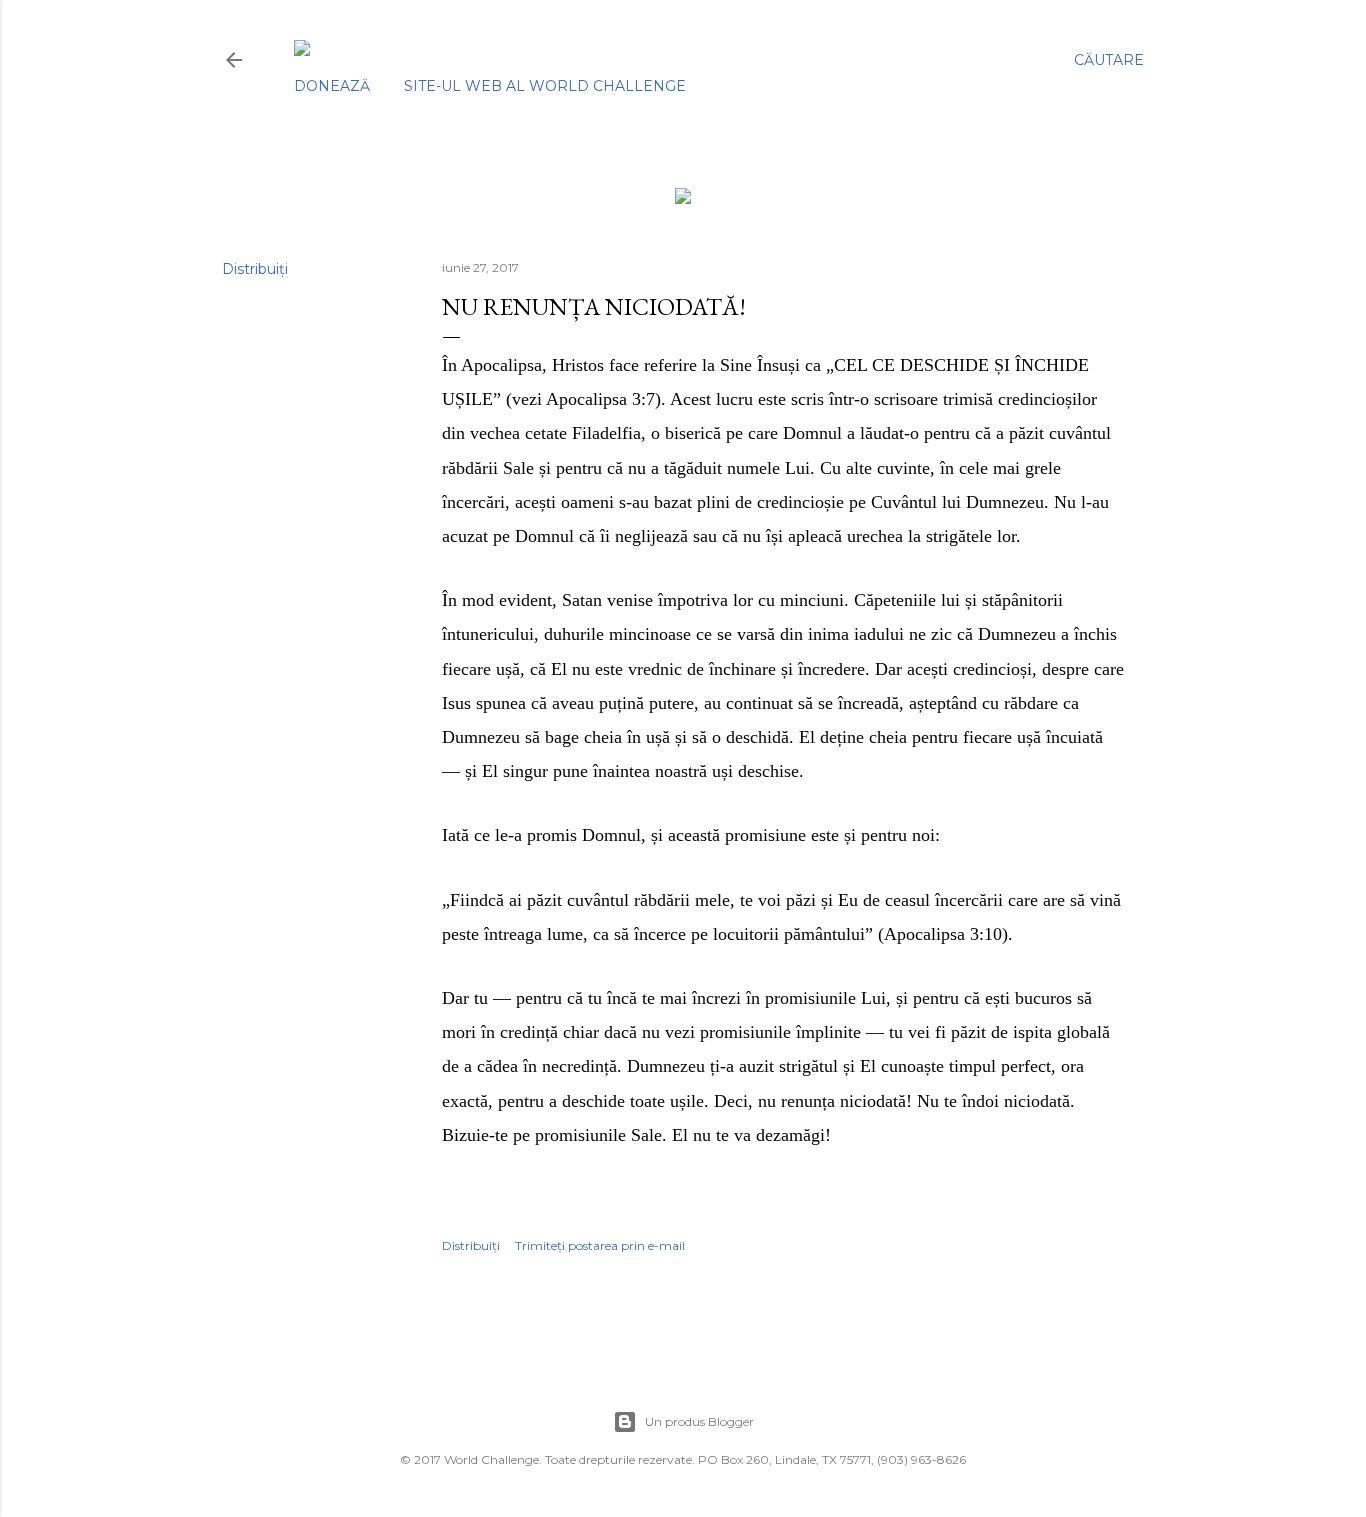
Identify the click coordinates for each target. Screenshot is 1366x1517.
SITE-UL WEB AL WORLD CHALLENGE (545, 86)
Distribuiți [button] (255, 269)
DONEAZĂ (332, 86)
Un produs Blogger (699, 1421)
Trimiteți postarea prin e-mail (600, 1245)
